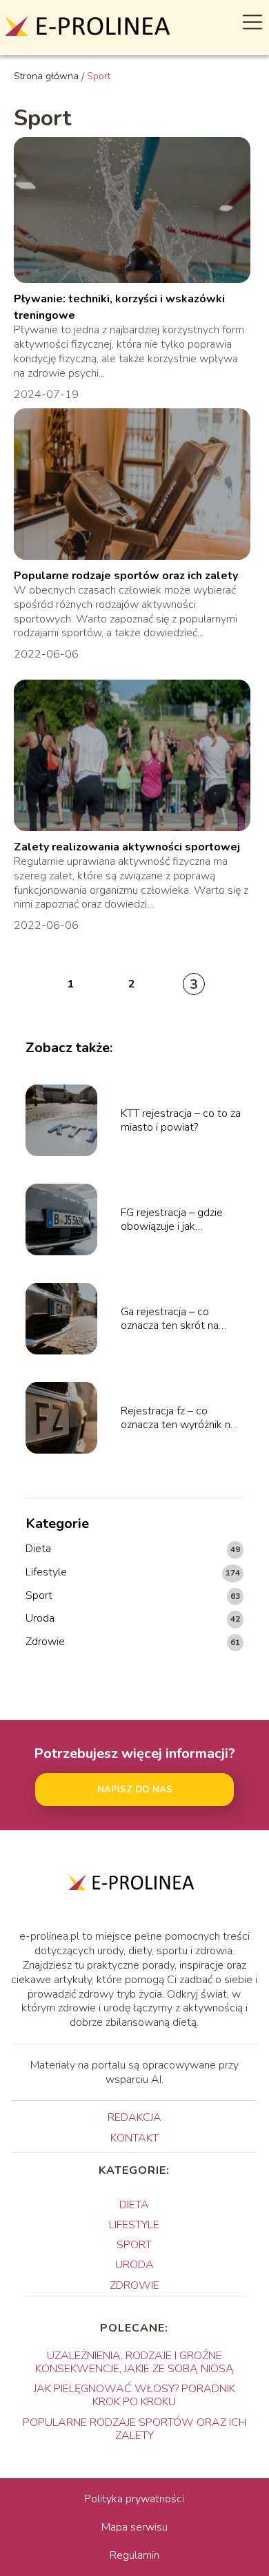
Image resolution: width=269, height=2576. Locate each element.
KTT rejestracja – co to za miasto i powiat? (181, 1121)
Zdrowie (45, 1642)
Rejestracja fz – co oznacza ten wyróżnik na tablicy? (178, 1418)
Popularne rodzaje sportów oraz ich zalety (126, 576)
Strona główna (46, 76)
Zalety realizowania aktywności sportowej (127, 847)
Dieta (38, 1549)
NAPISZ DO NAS (135, 1790)
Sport (39, 1596)
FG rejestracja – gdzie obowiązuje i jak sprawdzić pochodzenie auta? (176, 1220)
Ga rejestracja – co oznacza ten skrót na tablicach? (170, 1319)
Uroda (40, 1619)
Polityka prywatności (134, 2499)
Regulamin (134, 2555)
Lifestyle (46, 1572)
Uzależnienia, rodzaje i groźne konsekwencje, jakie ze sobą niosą (134, 2362)
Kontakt (134, 2138)
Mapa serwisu (134, 2527)
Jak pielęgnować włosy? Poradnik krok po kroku (134, 2395)
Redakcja (134, 2117)
